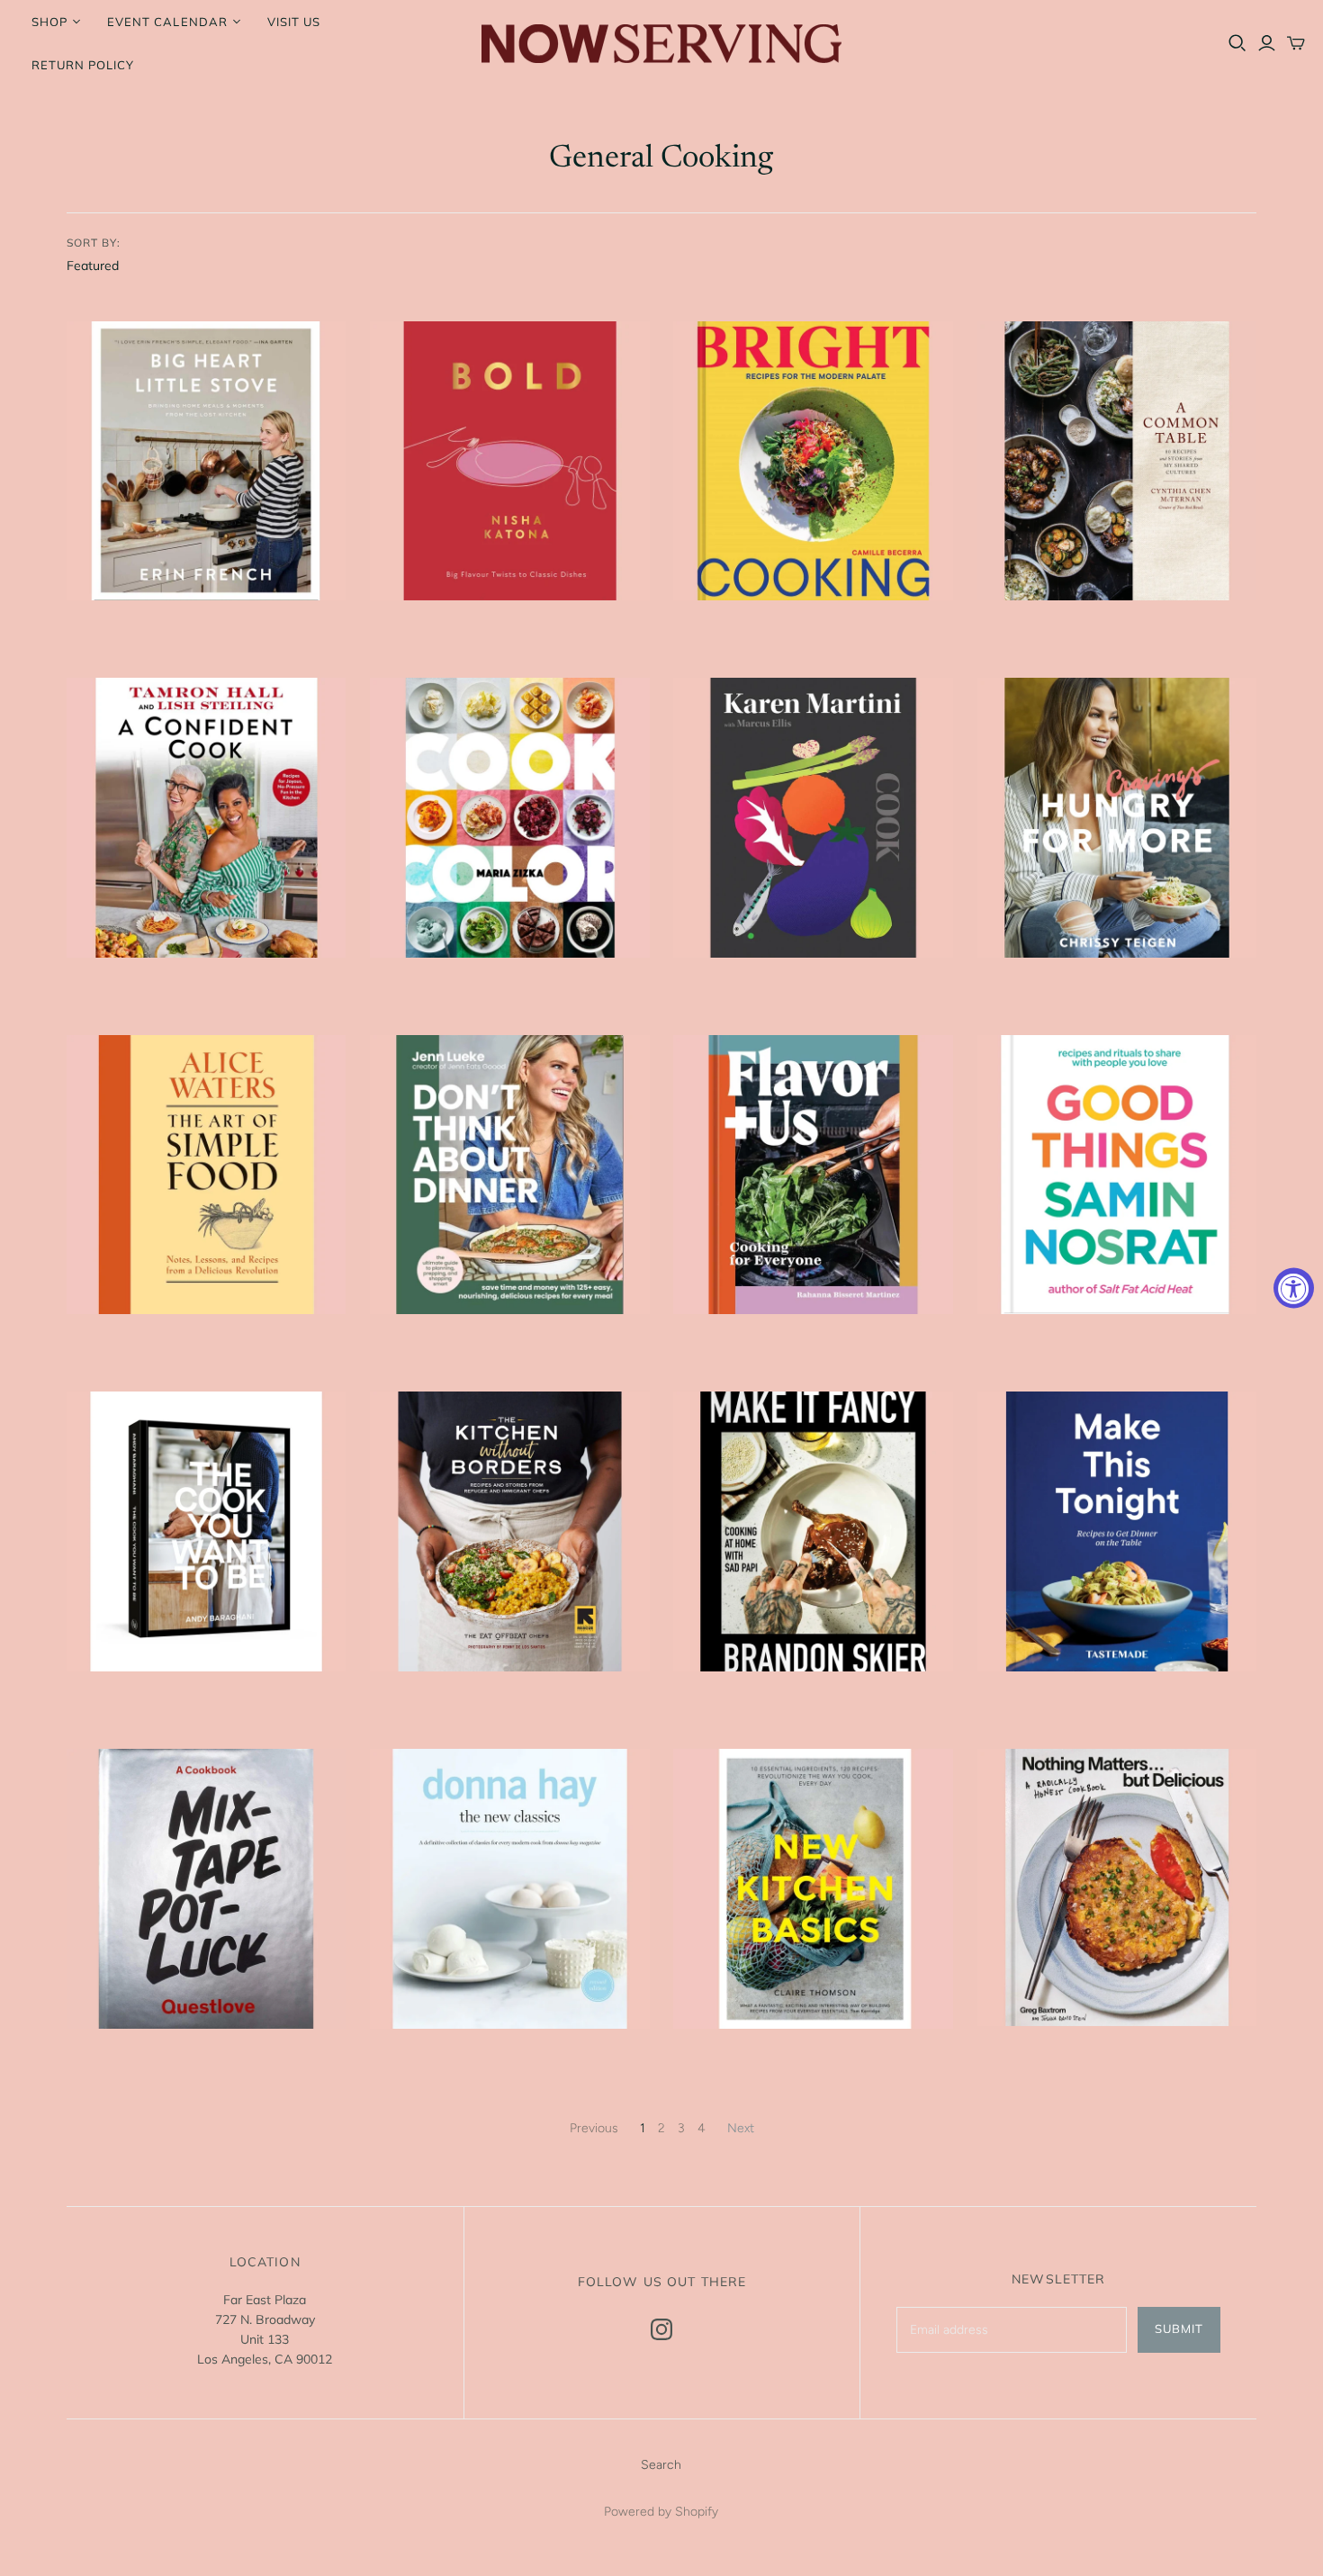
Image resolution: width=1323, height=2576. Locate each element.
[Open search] (1237, 43)
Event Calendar (167, 22)
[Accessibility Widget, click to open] (1294, 1288)
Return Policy (83, 65)
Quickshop (134, 632)
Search (661, 2465)
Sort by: (94, 243)
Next (741, 2128)
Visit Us (294, 22)
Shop (49, 22)
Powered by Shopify (661, 2512)
